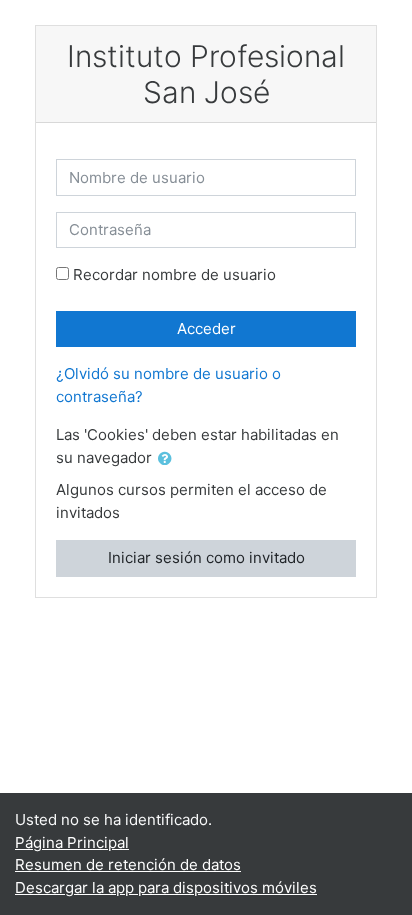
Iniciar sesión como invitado (206, 557)
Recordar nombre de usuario (174, 274)
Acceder (206, 328)
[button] (169, 459)
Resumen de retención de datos (128, 864)
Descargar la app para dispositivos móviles (166, 887)
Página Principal (72, 842)
